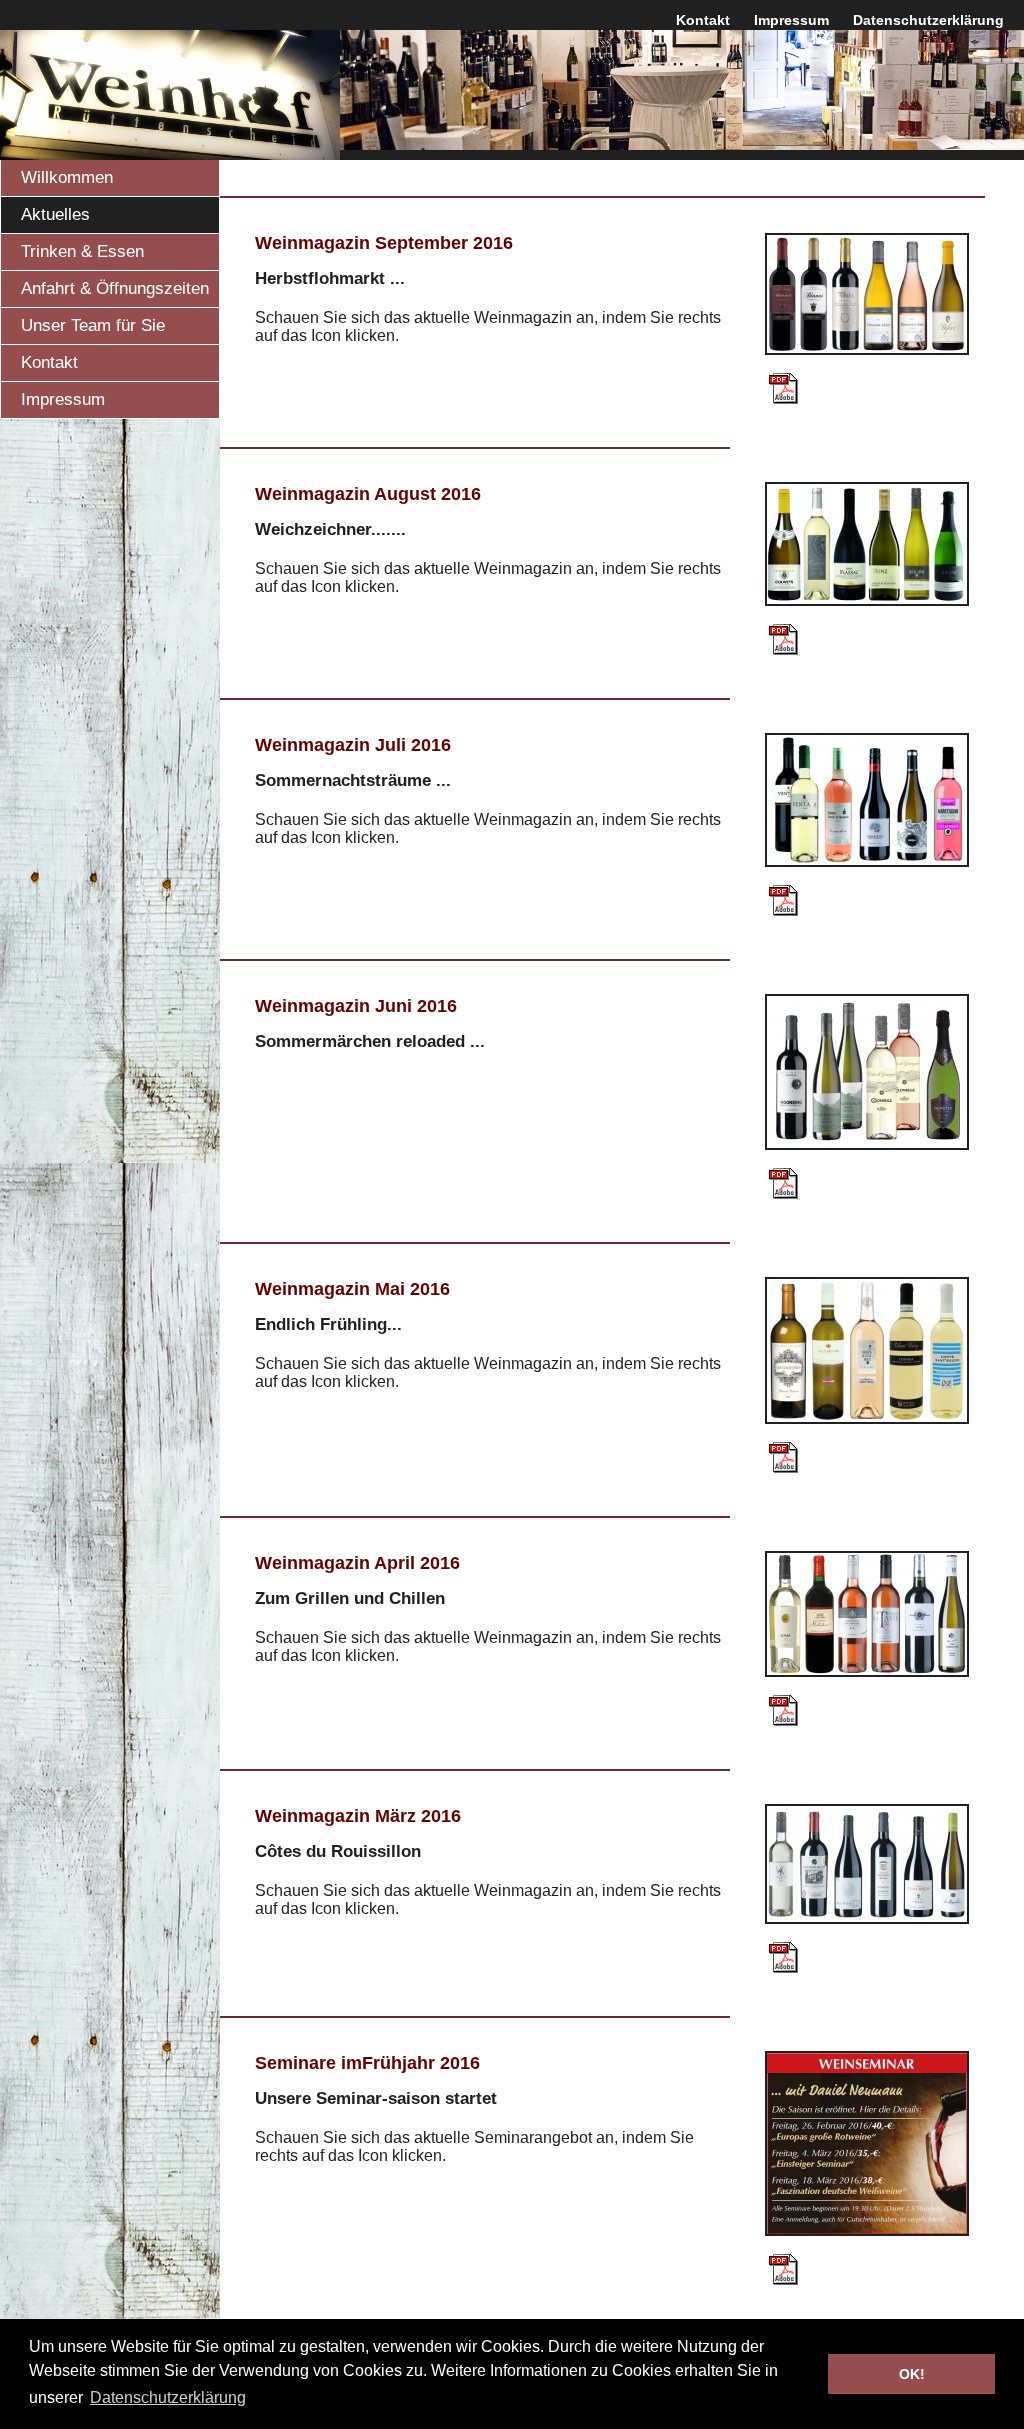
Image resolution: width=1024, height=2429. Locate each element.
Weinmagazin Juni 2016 (356, 1006)
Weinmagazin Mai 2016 (352, 1289)
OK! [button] (912, 2374)
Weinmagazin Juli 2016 (353, 745)
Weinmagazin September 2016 (384, 243)
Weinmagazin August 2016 (368, 494)
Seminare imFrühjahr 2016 (367, 2063)
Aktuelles (55, 214)
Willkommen (67, 177)
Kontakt (703, 20)
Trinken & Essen (82, 251)
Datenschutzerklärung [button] (168, 2397)
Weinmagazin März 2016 (358, 1816)
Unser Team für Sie (93, 325)
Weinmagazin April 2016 (357, 1563)
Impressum (791, 20)
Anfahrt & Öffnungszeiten (115, 288)
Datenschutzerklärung (928, 20)
